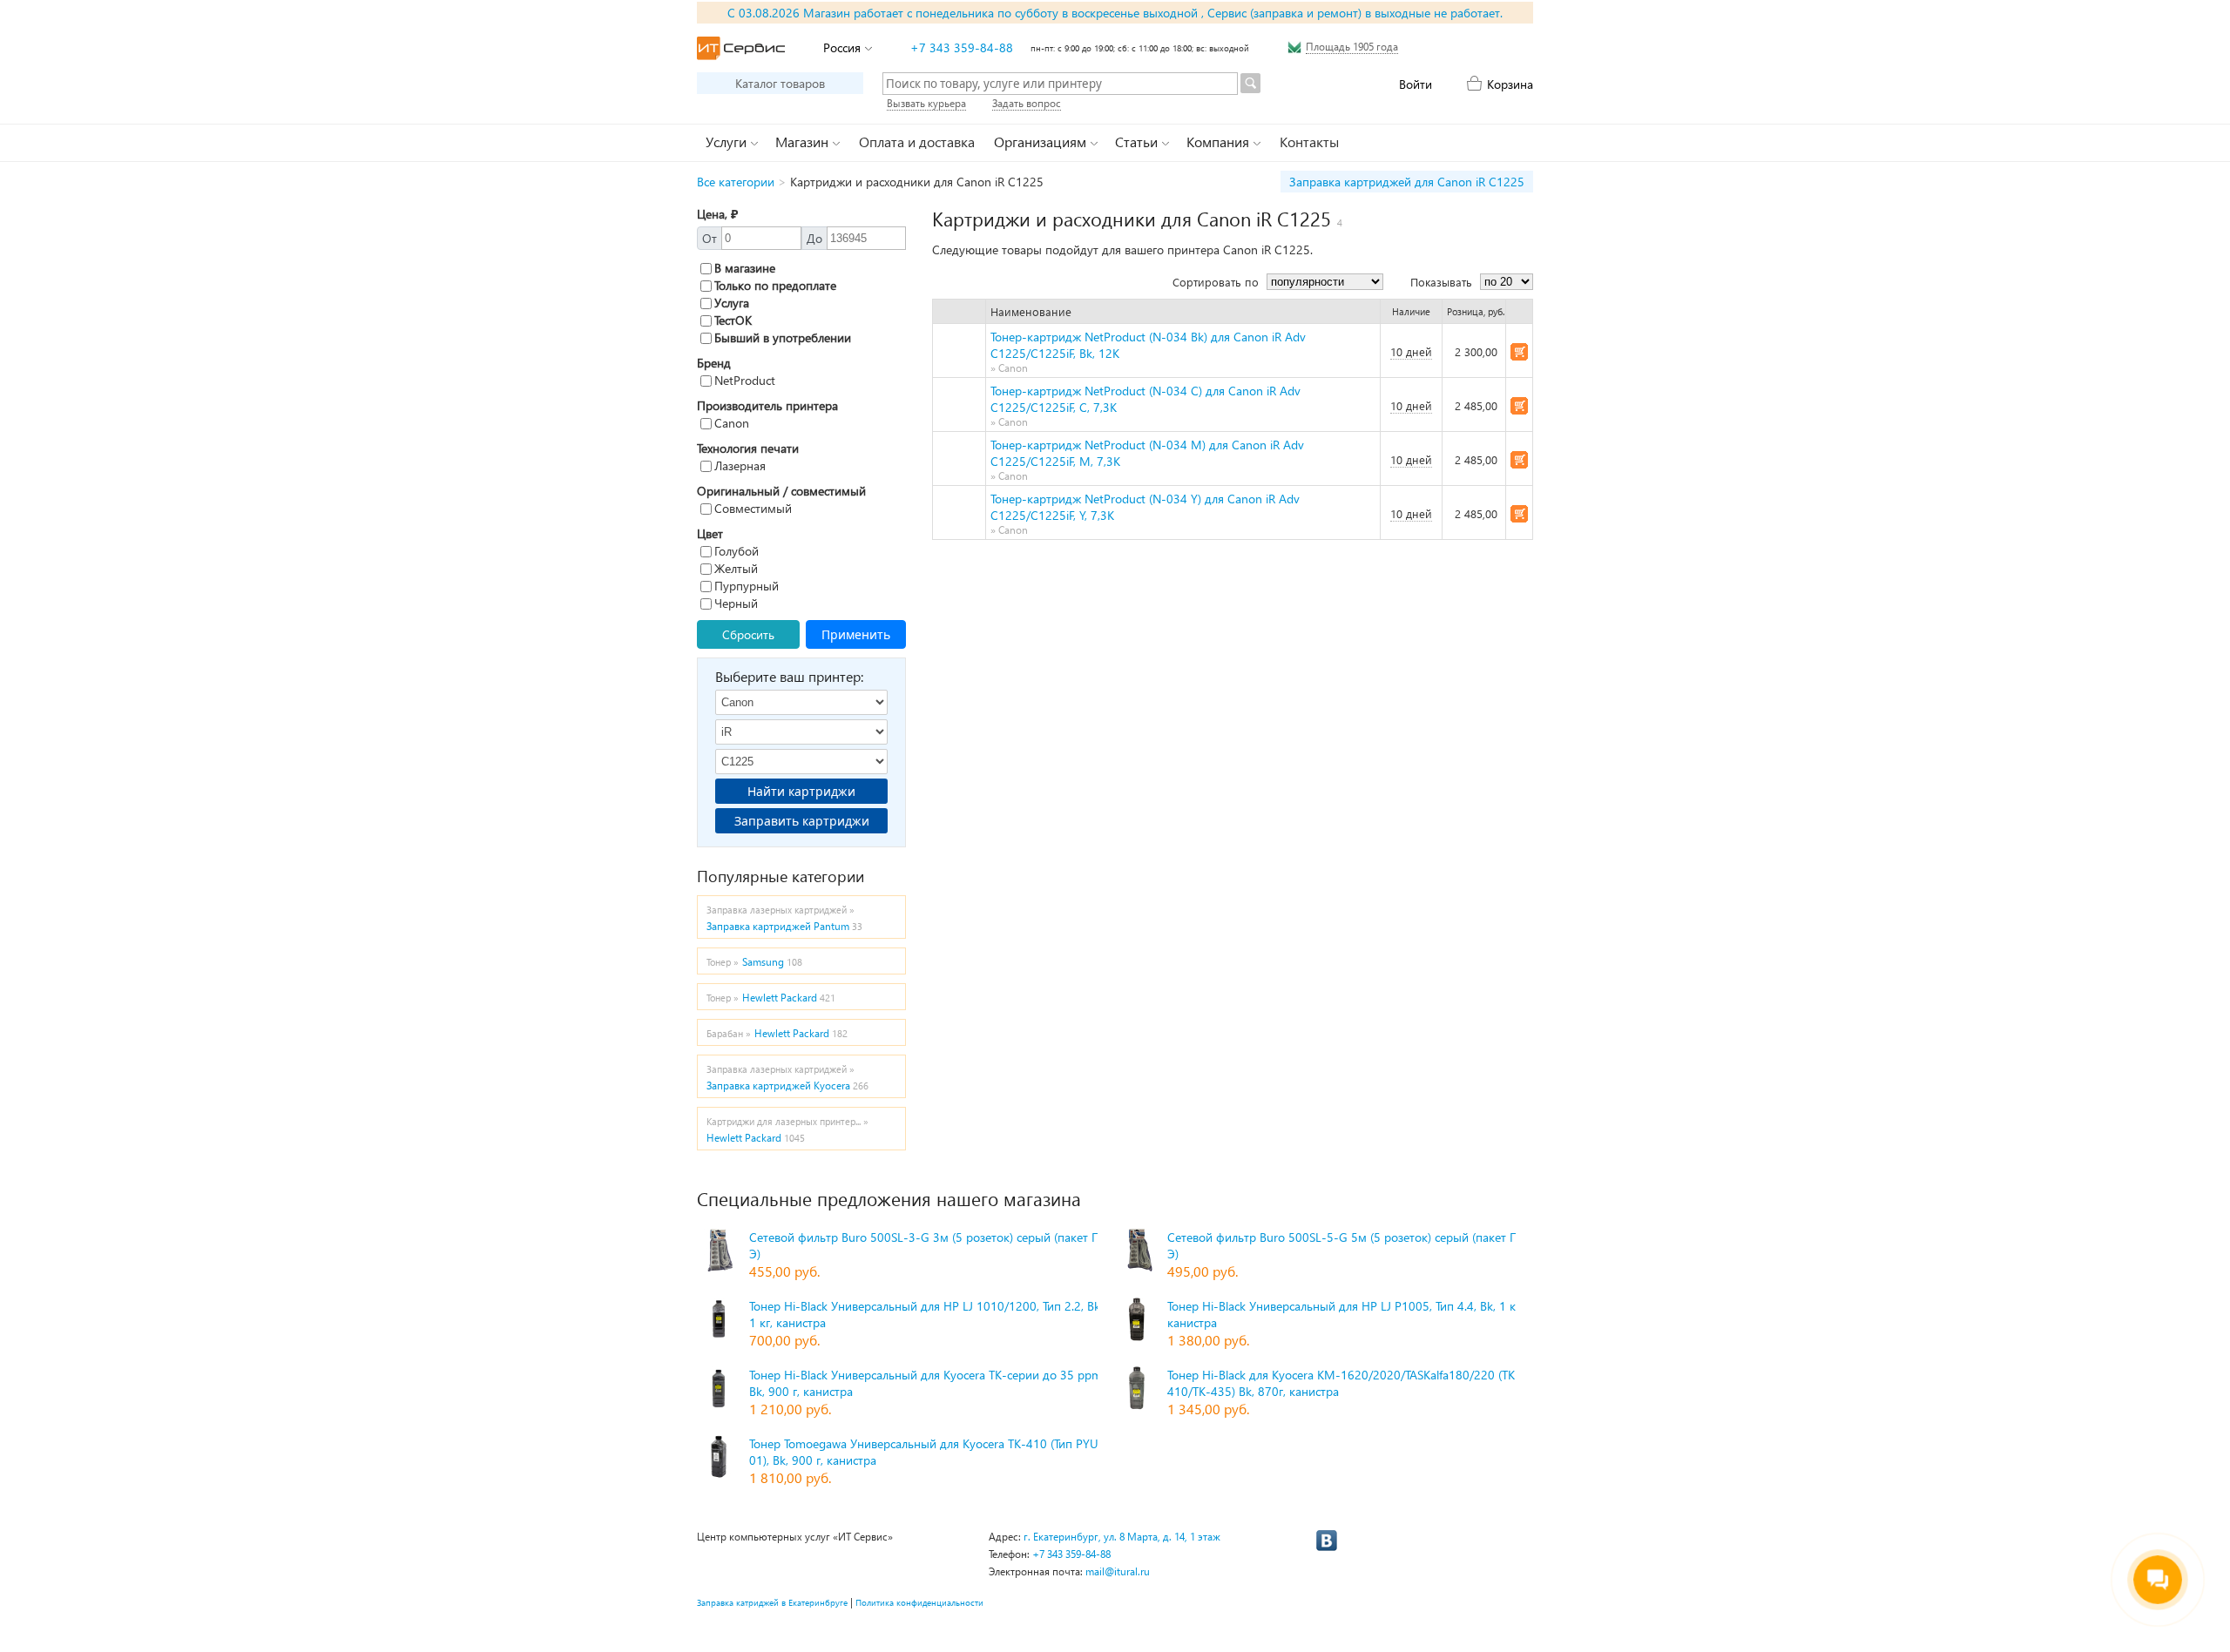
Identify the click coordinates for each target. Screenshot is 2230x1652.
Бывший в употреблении (783, 337)
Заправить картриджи (802, 821)
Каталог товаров (780, 83)
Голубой (737, 551)
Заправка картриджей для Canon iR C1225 (1407, 182)
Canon (732, 423)
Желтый (736, 568)
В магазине (745, 268)
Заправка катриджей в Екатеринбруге (772, 1602)
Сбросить (748, 634)
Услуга (732, 303)
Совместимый (753, 508)
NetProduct (745, 380)
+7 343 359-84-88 (962, 47)
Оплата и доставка (917, 142)
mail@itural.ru (1118, 1571)
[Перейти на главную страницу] (741, 48)
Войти (1416, 84)
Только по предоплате (775, 285)
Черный (736, 603)
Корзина (1510, 84)
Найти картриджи (801, 791)
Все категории (736, 182)
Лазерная (740, 465)
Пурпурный (747, 586)
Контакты (1309, 142)
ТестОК (733, 320)
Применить (856, 634)
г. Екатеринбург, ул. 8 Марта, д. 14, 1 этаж (1122, 1537)
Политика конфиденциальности (919, 1602)
